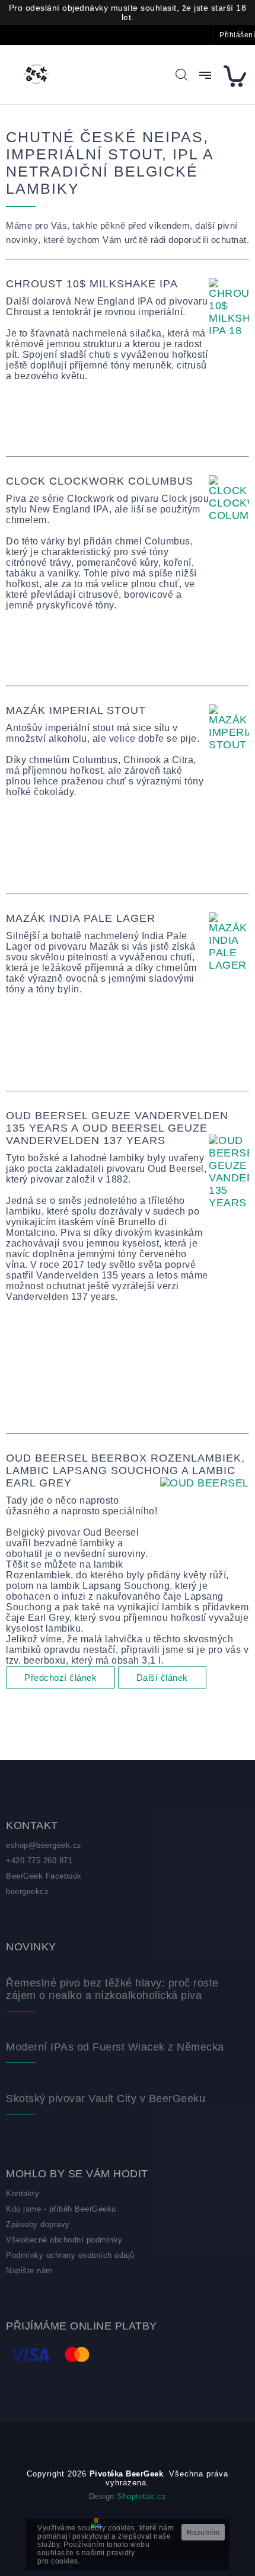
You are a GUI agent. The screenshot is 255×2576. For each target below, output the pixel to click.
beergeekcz (27, 1891)
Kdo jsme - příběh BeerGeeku (61, 2209)
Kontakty (23, 2194)
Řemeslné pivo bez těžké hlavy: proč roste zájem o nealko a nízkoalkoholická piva (112, 1989)
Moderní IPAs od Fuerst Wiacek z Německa (115, 2047)
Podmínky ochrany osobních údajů (70, 2255)
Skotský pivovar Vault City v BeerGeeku (106, 2098)
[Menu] (205, 75)
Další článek (162, 1678)
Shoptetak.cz (141, 2496)
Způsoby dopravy (38, 2224)
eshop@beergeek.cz (44, 1845)
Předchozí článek (60, 1678)
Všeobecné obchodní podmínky (64, 2240)
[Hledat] (181, 75)
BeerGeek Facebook (44, 1876)
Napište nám (29, 2271)
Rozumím (203, 2533)
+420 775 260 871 (39, 1861)
